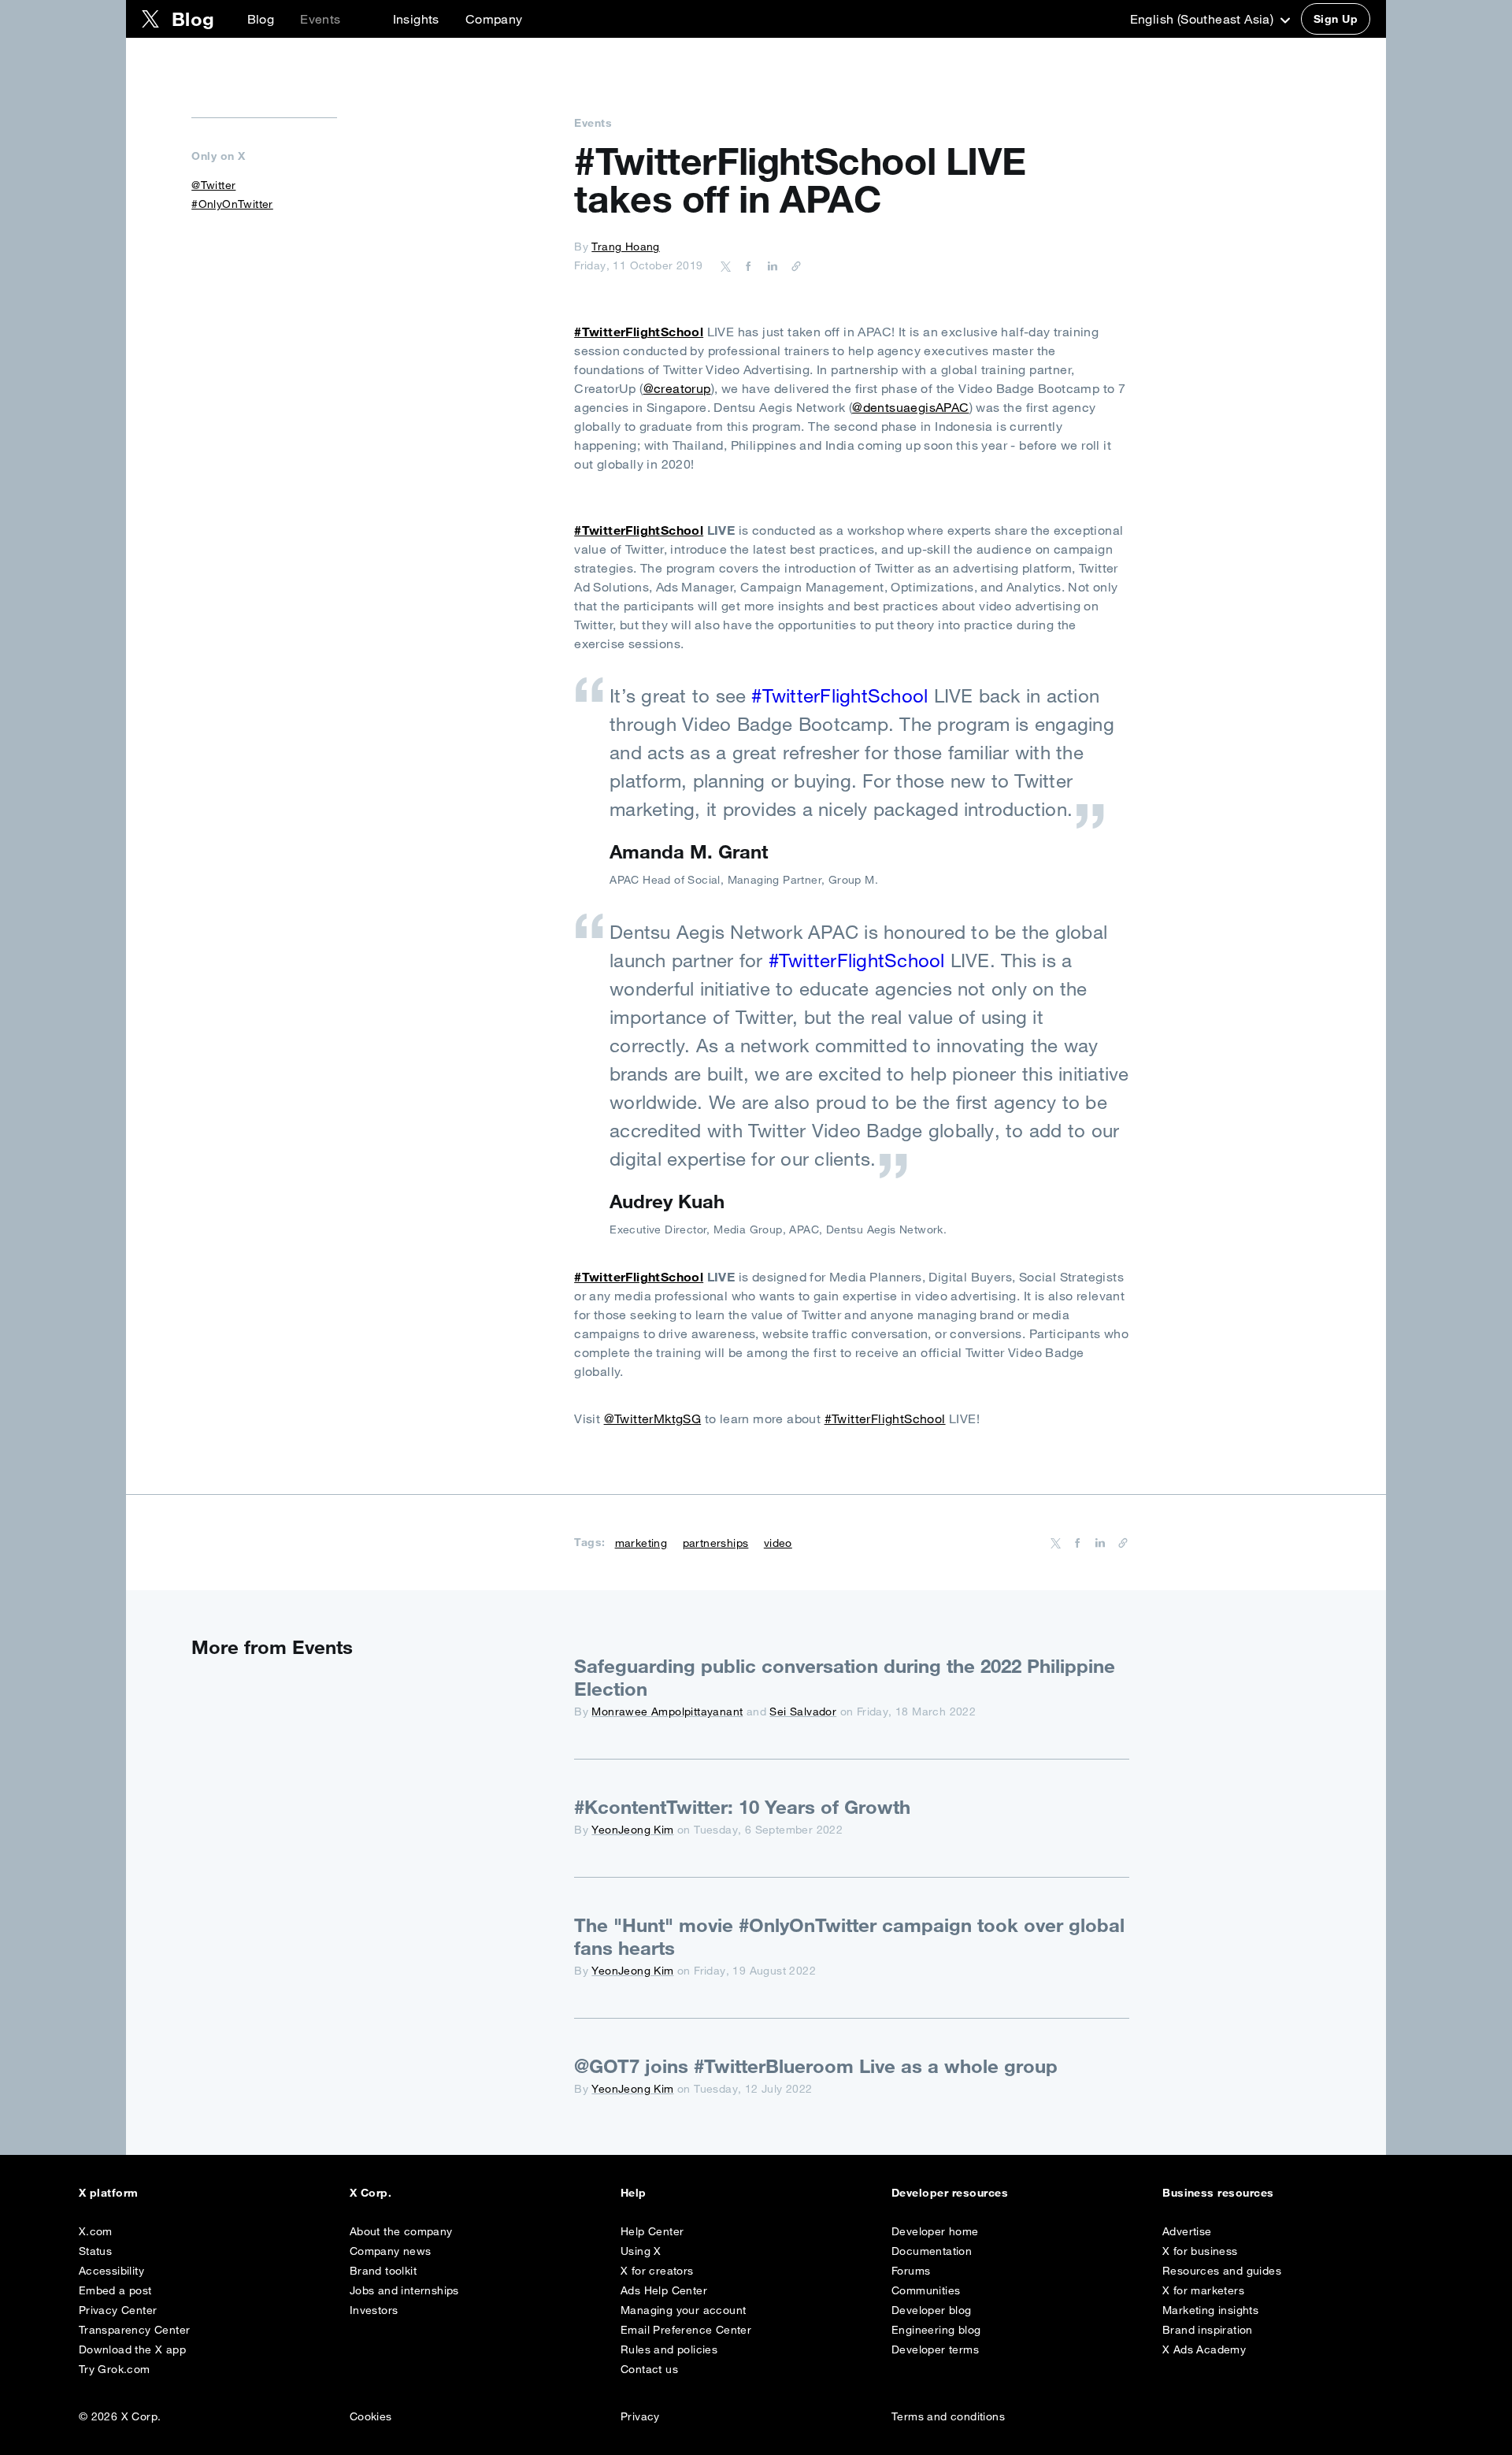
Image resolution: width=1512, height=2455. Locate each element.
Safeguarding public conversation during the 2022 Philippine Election (845, 1677)
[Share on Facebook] (746, 265)
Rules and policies (669, 2349)
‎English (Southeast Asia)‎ (1204, 19)
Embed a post (115, 2290)
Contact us (649, 2369)
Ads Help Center (664, 2290)
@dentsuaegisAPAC (910, 407)
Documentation (932, 2251)
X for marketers (1203, 2290)
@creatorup (677, 388)
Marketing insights (1210, 2310)
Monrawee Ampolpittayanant (667, 1711)
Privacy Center (118, 2310)
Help (634, 2193)
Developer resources (950, 2193)
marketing (641, 1543)
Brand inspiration (1208, 2330)
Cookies (371, 2416)
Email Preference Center (686, 2330)
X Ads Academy (1204, 2349)
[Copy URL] (792, 265)
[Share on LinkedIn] (770, 265)
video (778, 1543)
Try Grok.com (115, 2369)
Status (95, 2251)
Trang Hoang (625, 247)
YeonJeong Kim (632, 1830)
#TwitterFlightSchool (639, 332)
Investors (374, 2310)
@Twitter (213, 185)
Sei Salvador (803, 1711)
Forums (911, 2271)
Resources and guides (1222, 2271)
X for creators (657, 2271)
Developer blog (932, 2310)
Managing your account (683, 2310)
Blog (261, 19)
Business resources (1218, 2193)
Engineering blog (936, 2330)
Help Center (652, 2231)
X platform (109, 2193)
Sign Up (1336, 19)
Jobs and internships (404, 2290)
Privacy (640, 2416)
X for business (1200, 2251)
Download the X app (132, 2349)
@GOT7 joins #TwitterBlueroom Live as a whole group (816, 2066)
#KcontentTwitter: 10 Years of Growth (742, 1807)
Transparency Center (135, 2330)
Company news (391, 2251)
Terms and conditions (948, 2416)
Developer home (935, 2231)
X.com (96, 2231)
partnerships (716, 1543)
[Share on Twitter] (726, 265)
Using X (641, 2251)
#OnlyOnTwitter (232, 204)
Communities (926, 2290)
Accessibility (111, 2271)
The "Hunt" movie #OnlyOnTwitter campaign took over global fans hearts (849, 1936)
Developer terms (935, 2349)
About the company (401, 2231)
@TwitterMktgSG (653, 1418)
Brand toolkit (383, 2271)
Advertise (1187, 2231)
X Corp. (371, 2193)
